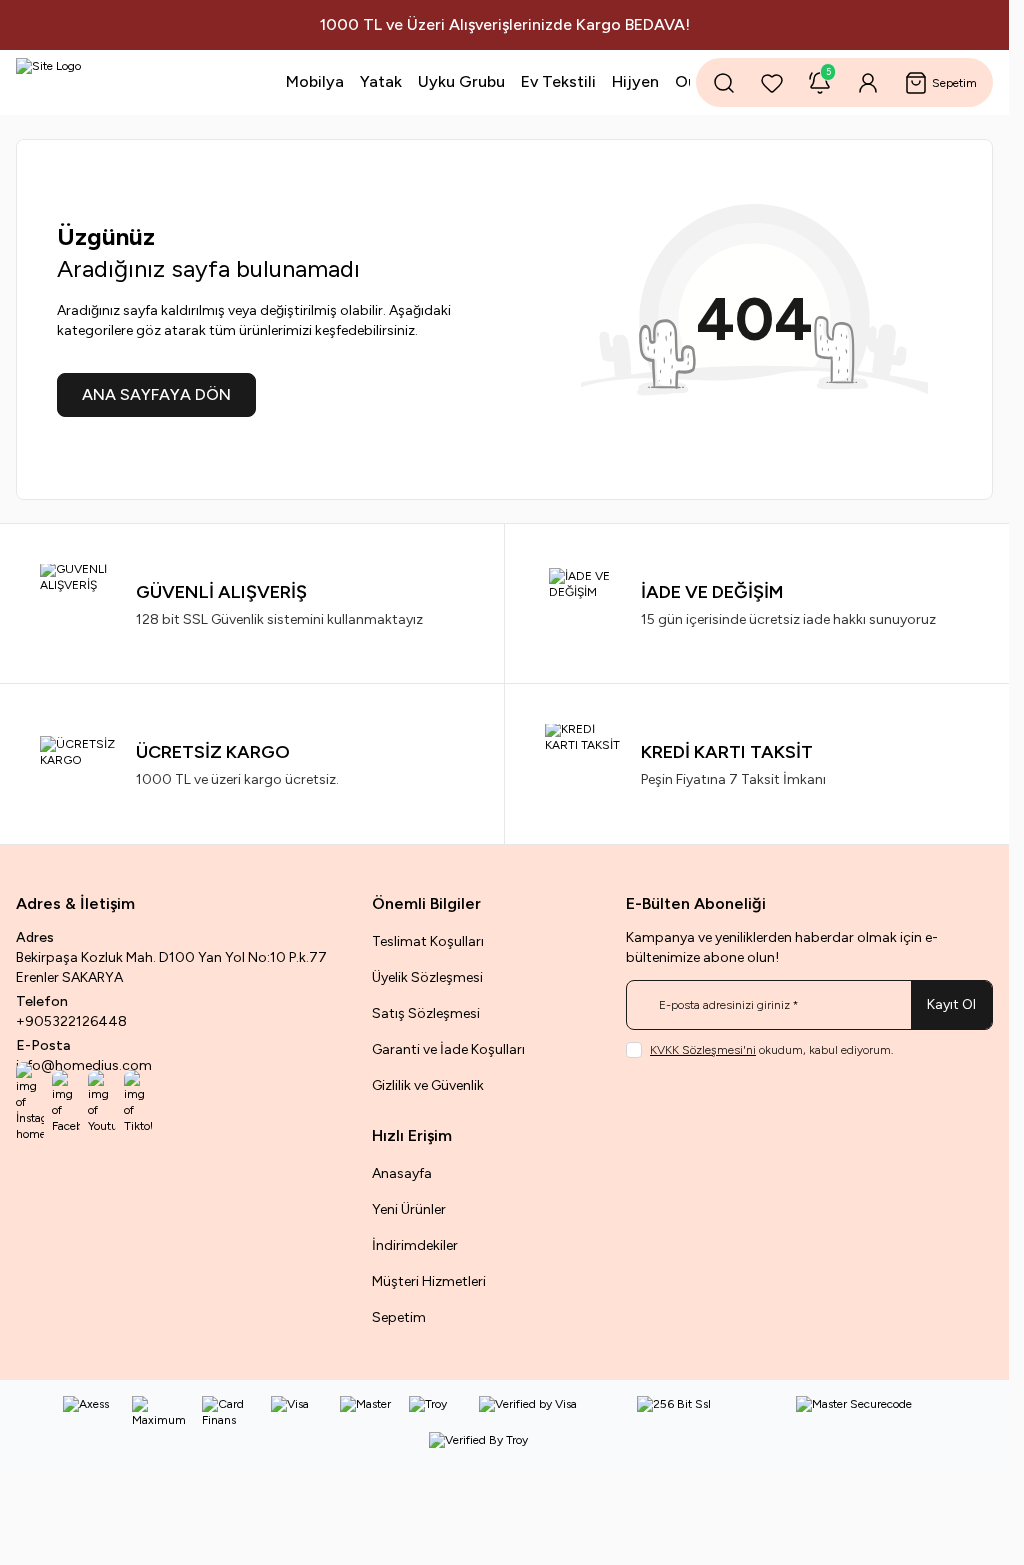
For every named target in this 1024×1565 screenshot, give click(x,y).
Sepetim (399, 1317)
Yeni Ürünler (409, 1209)
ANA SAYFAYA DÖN (156, 394)
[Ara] (724, 83)
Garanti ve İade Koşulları (448, 1049)
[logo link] (118, 82)
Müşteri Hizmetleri (429, 1281)
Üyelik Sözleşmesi (427, 977)
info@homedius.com (84, 1065)
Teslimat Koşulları (428, 941)
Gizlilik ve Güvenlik (428, 1085)
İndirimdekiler (415, 1245)
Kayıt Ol (951, 1004)
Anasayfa (402, 1173)
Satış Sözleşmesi (426, 1013)
